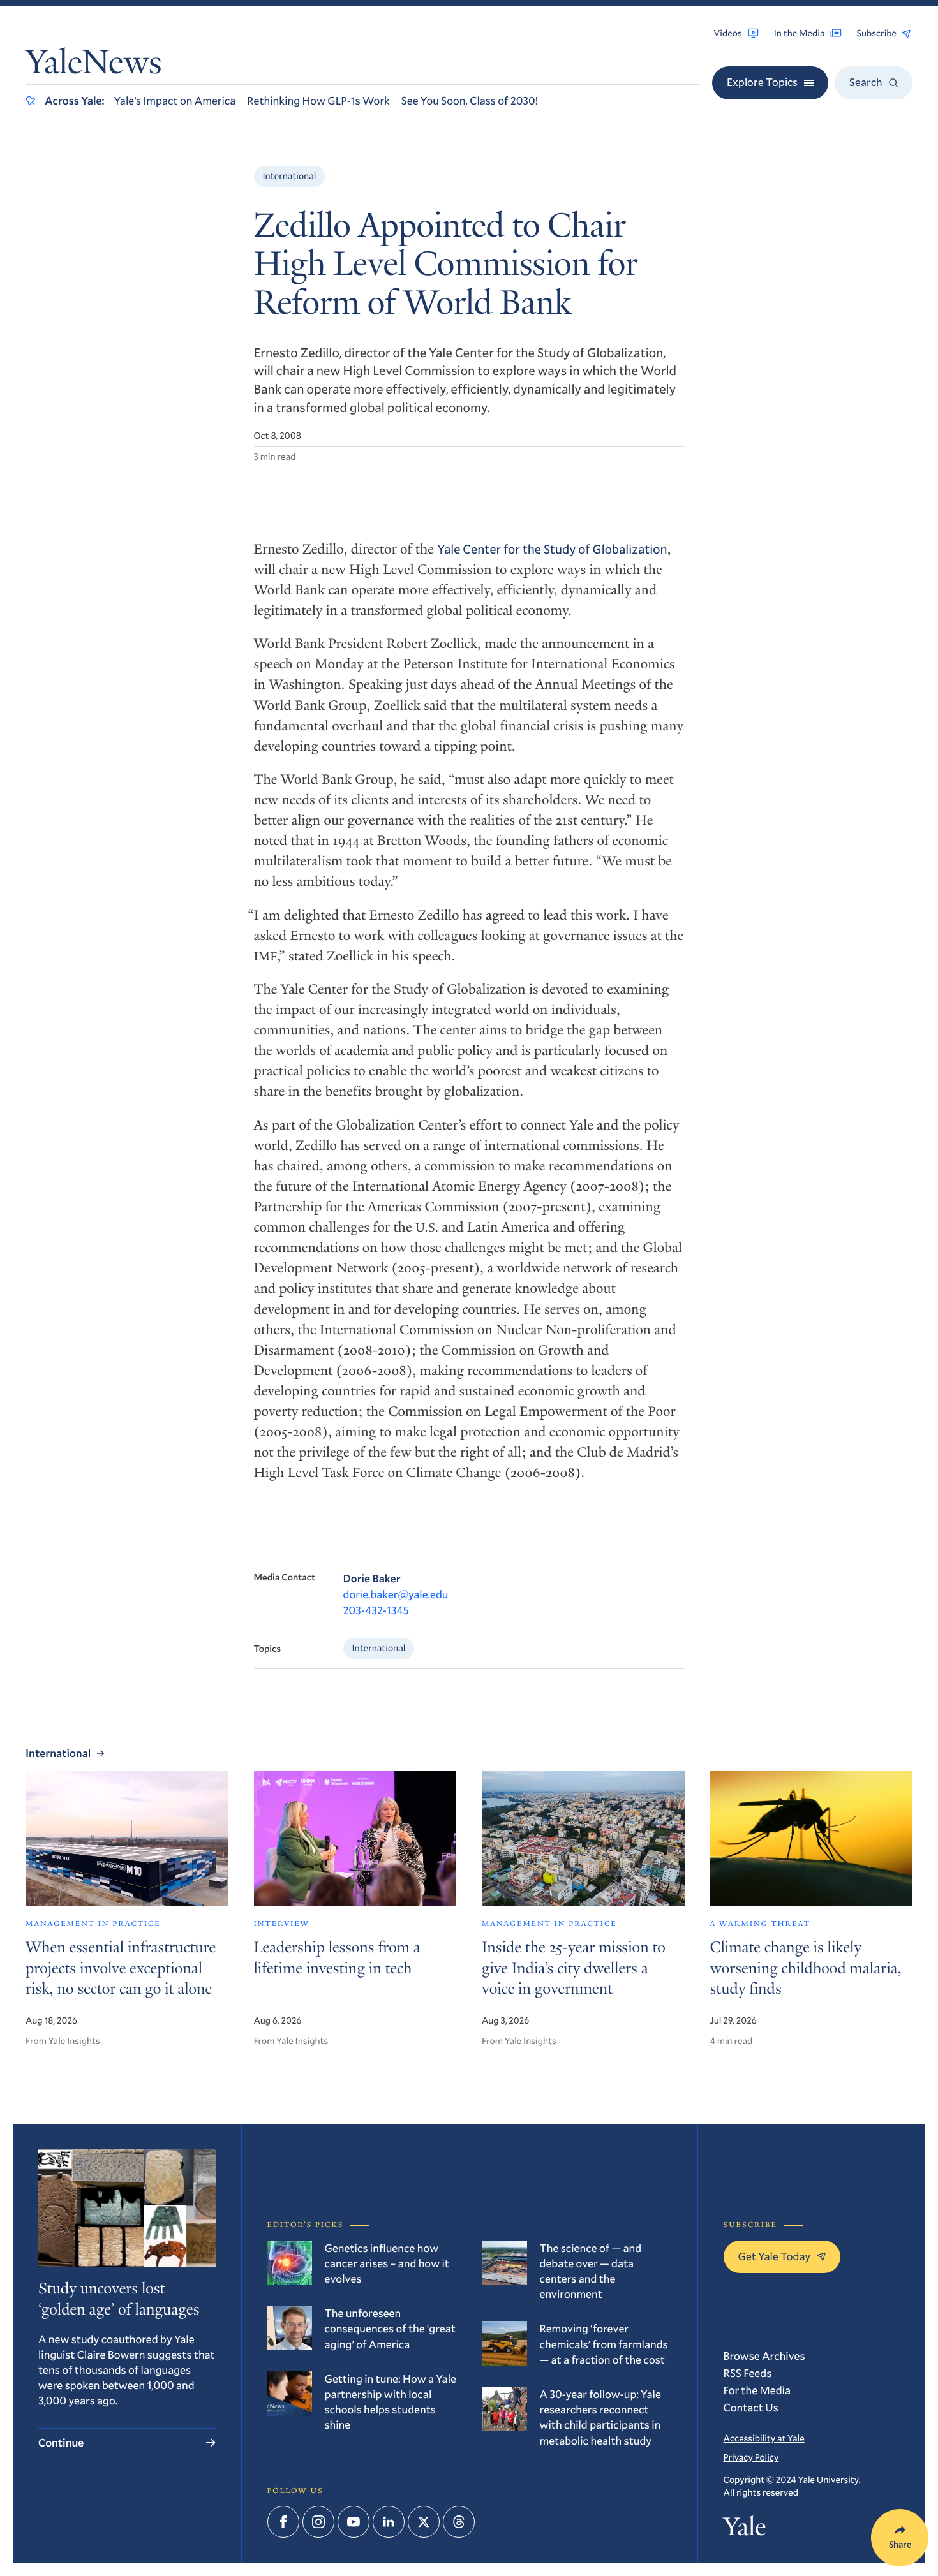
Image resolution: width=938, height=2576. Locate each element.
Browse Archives (764, 2356)
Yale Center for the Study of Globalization (552, 549)
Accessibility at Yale (764, 2438)
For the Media (757, 2390)
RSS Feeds (748, 2373)
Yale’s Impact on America (175, 100)
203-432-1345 (376, 1610)
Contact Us (751, 2407)
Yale (745, 2529)
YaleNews (94, 65)
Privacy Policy (751, 2457)
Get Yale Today (775, 2256)
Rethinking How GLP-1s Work (318, 100)
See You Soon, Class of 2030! (470, 100)
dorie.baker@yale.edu (396, 1594)
